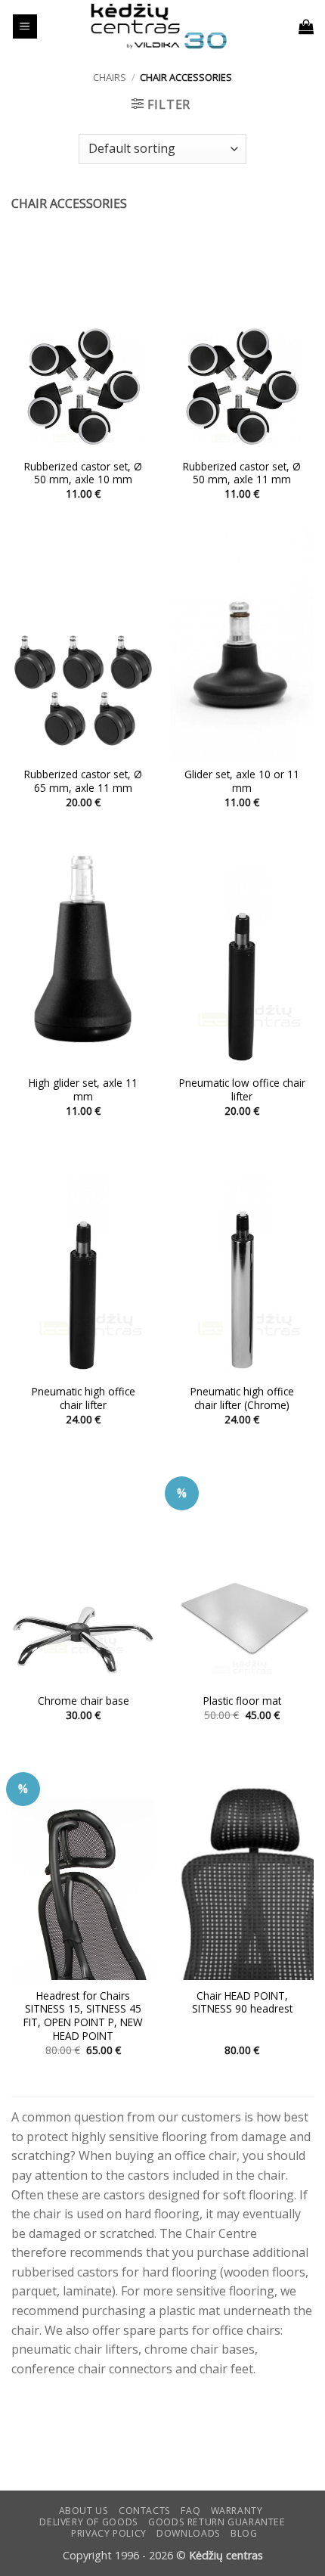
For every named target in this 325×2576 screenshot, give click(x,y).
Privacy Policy (109, 2533)
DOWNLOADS (189, 2533)
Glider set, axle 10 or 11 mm (242, 781)
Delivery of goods (88, 2522)
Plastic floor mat (242, 1701)
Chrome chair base (84, 1701)
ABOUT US (84, 2511)
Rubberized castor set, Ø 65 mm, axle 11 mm (83, 781)
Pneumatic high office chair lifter (84, 1398)
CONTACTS (145, 2511)
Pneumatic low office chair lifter (242, 1089)
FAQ (190, 2511)
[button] (25, 27)
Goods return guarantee (217, 2522)
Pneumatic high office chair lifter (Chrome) (242, 1398)
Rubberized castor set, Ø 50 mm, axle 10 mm (83, 473)
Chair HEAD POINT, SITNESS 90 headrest (242, 2002)
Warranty (237, 2511)
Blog (244, 2533)
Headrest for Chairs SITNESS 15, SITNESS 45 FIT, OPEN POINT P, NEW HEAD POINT (83, 2016)
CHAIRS (110, 77)
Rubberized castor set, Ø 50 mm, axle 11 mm (242, 473)
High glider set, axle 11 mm (83, 1089)
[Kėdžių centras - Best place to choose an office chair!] (159, 26)
